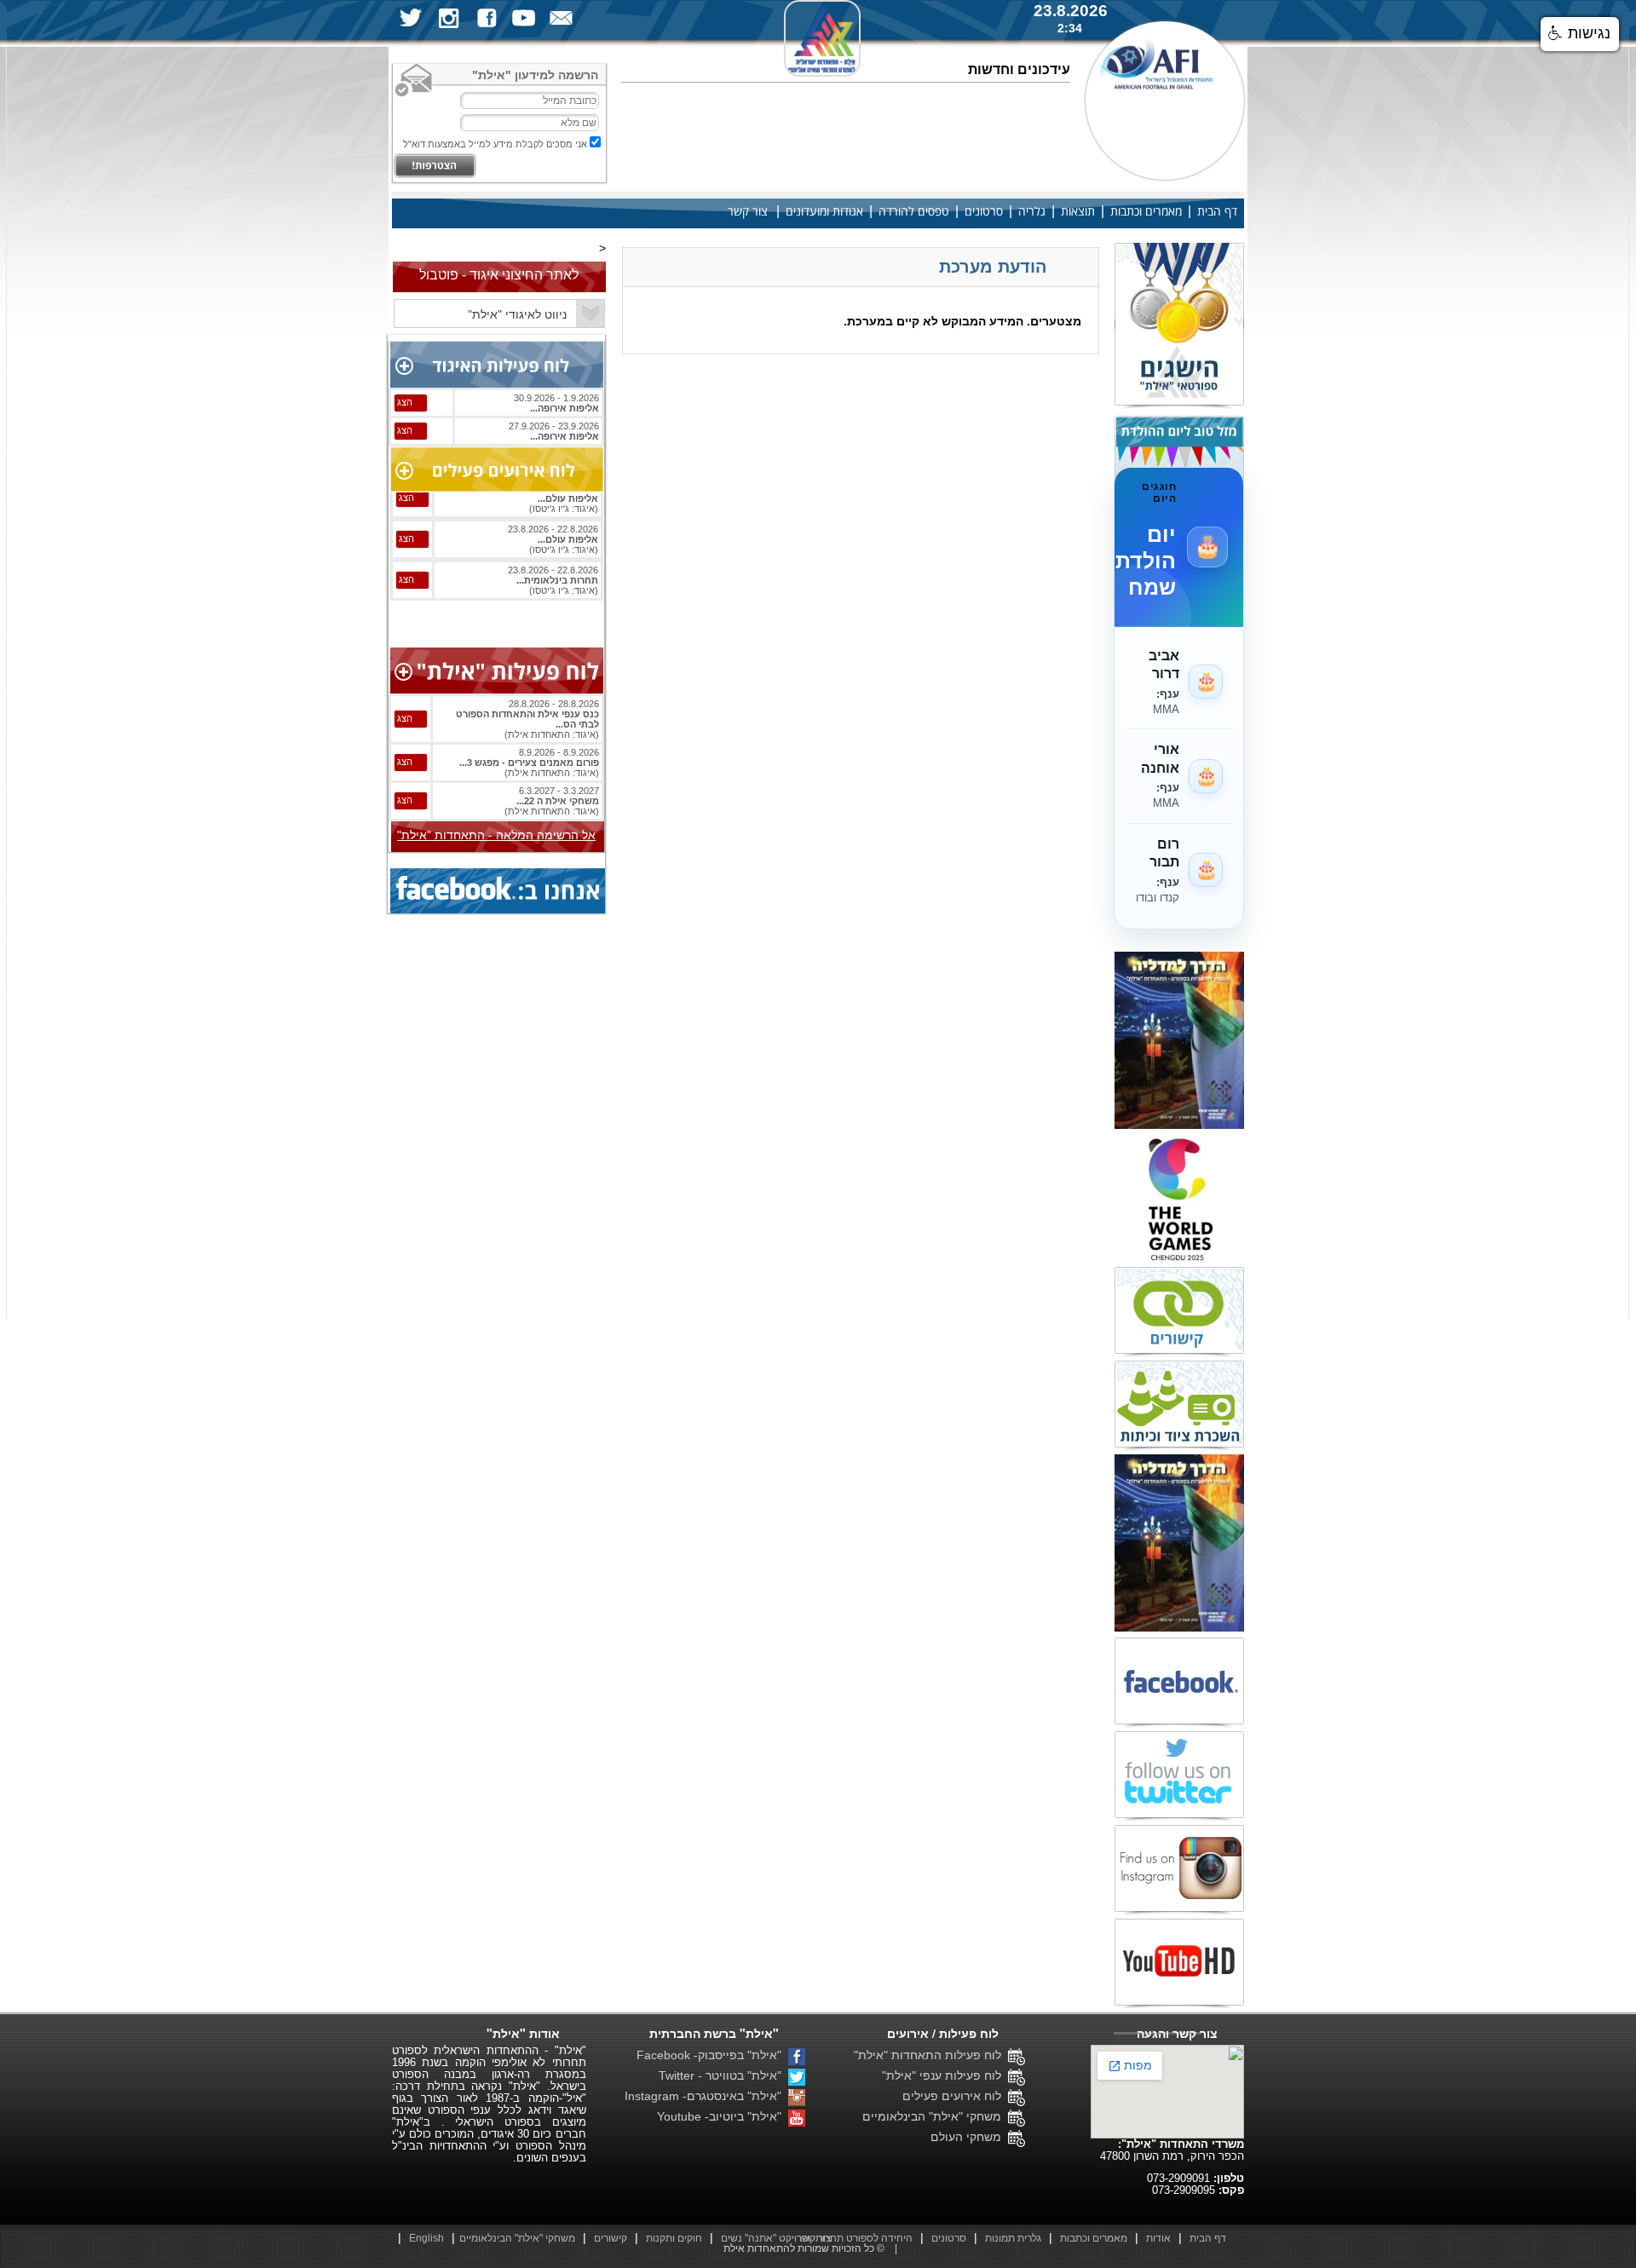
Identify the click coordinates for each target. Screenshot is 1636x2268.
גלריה (1032, 212)
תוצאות (1078, 212)
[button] (1580, 34)
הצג (405, 402)
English (426, 2238)
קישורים (611, 2238)
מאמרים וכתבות (1146, 212)
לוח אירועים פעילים (955, 2096)
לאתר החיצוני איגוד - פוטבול (499, 275)
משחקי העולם (969, 2137)
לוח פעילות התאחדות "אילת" (931, 2055)
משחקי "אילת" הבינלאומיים (935, 2116)
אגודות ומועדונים (824, 212)
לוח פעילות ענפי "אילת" (945, 2075)
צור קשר (748, 212)
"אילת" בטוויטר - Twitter (723, 2075)
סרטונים (984, 212)
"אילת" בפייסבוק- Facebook (712, 2055)
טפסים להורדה (914, 212)
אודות (1158, 2238)
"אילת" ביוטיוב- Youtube (723, 2116)
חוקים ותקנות (674, 2238)
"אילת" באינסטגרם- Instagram (706, 2096)
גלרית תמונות (1013, 2238)
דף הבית (1217, 212)
